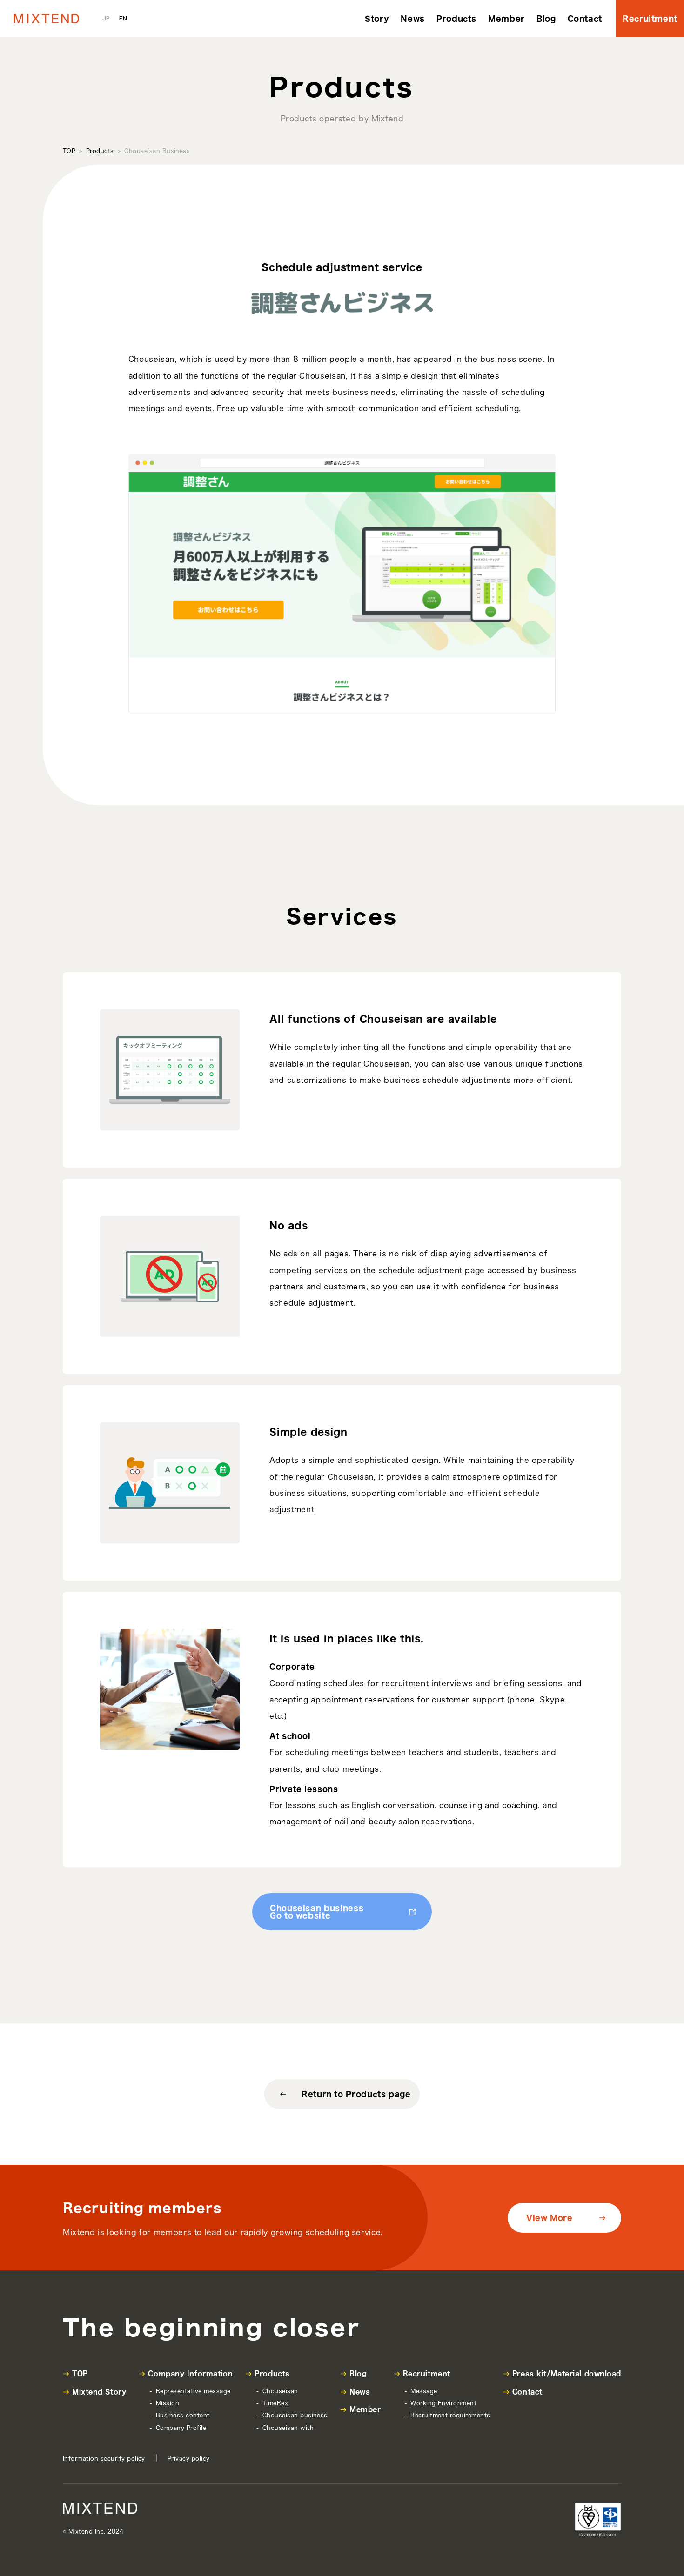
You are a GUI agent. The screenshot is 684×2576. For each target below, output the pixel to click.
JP (106, 18)
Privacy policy (189, 2458)
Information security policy (104, 2458)
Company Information (190, 2374)
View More (550, 2218)
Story (377, 19)
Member (506, 19)
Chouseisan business (295, 2415)
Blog (546, 19)
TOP (69, 151)
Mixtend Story (99, 2392)
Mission (168, 2403)
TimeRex (275, 2403)
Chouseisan (280, 2391)
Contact (585, 19)
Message (424, 2391)
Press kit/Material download (567, 2374)
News (413, 19)
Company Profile (181, 2428)
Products (456, 19)
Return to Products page (356, 2094)
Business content (183, 2415)
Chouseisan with (288, 2428)
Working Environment (443, 2403)
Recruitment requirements (450, 2415)
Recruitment (650, 19)
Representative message (193, 2391)
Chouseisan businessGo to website (317, 1912)
